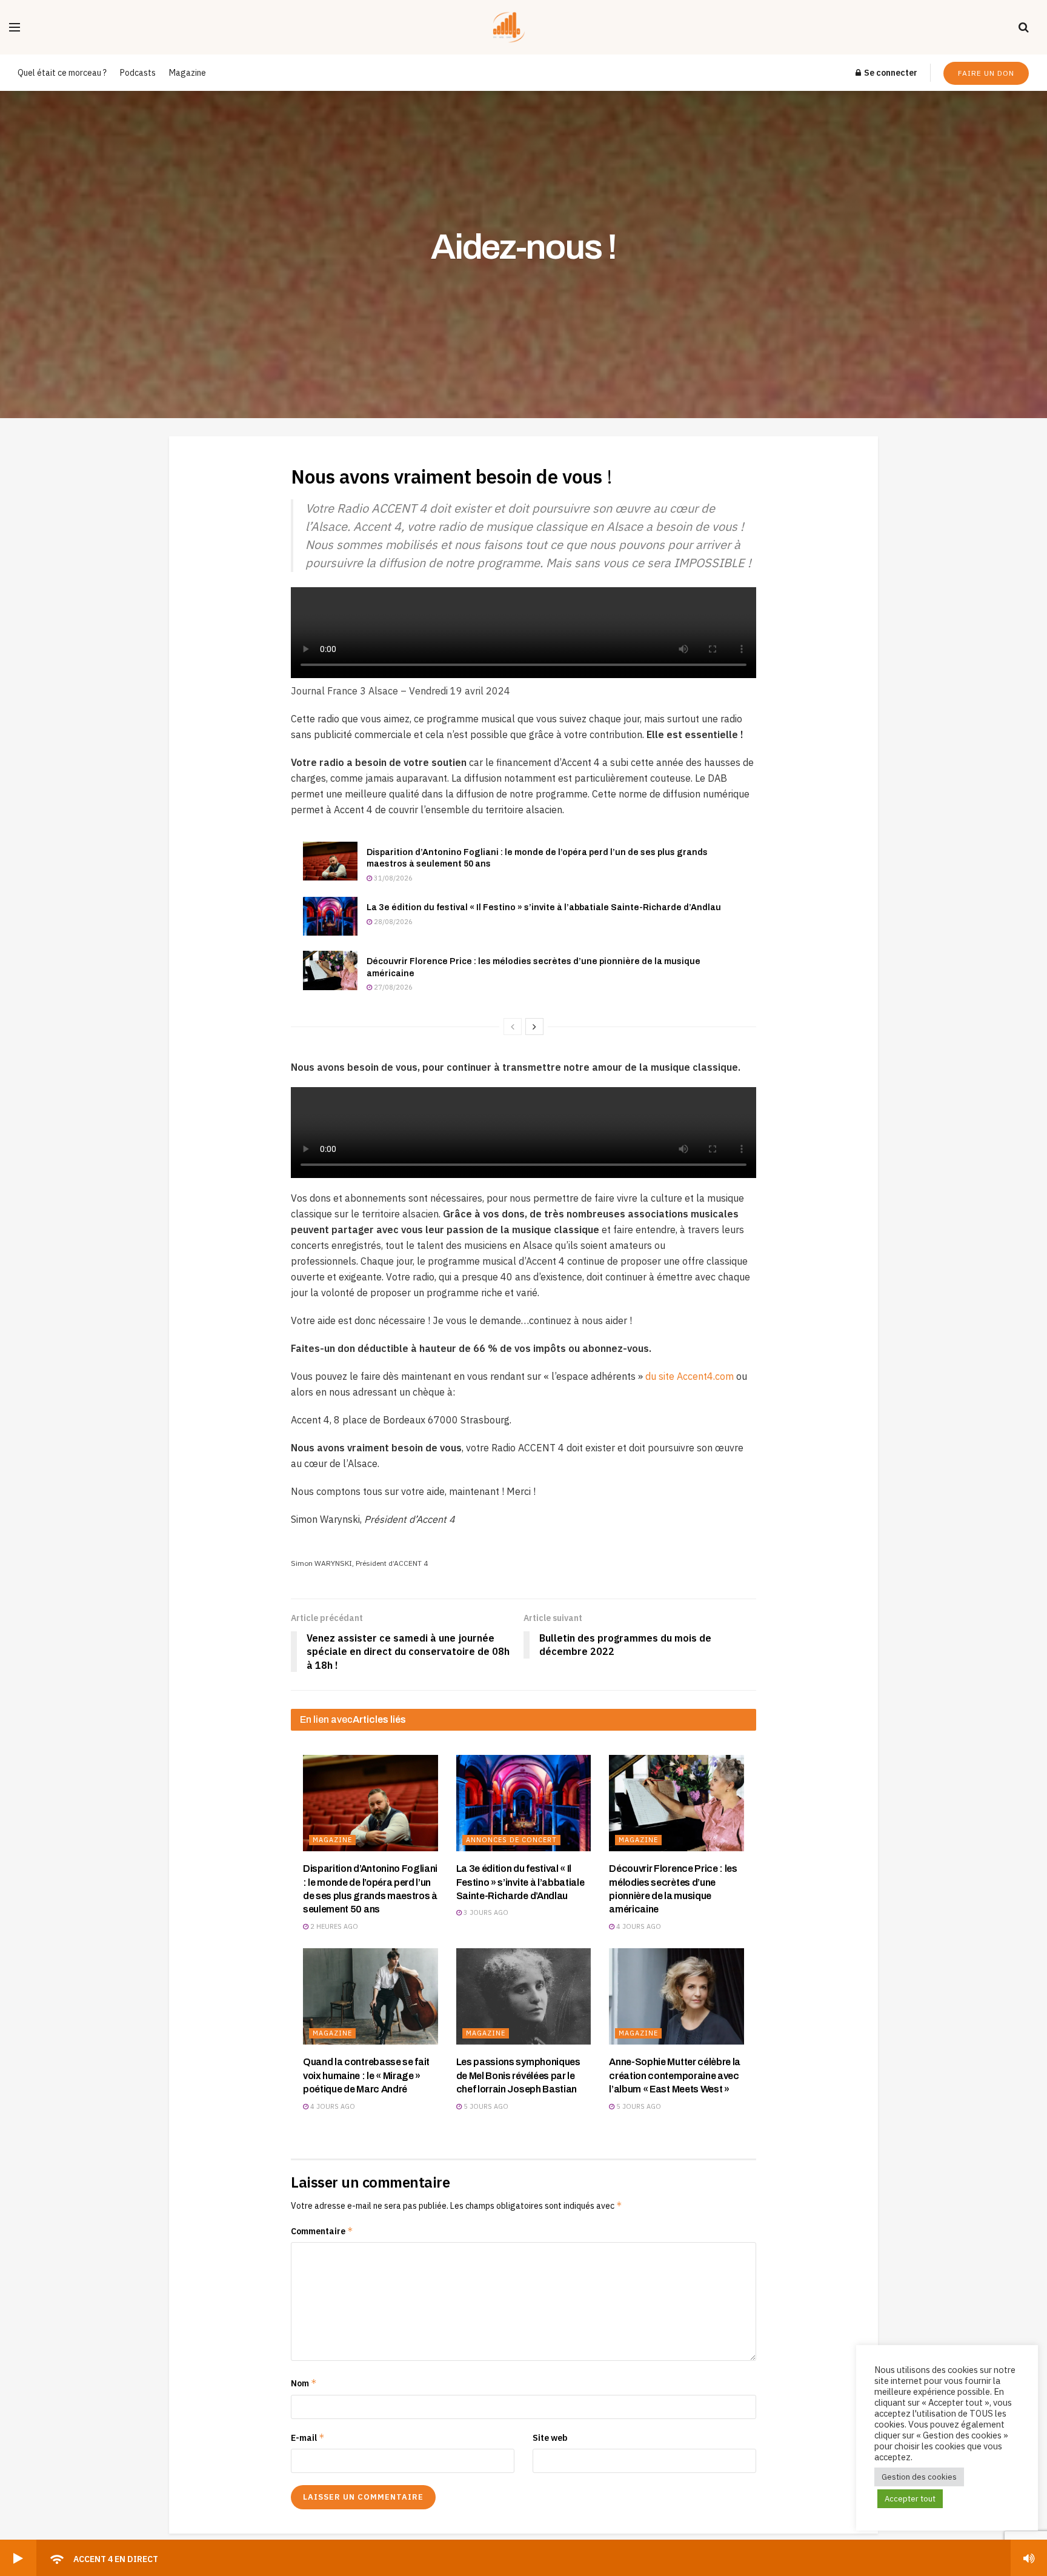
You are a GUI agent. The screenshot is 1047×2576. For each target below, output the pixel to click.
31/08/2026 (392, 878)
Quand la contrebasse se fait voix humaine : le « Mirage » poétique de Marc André (366, 2075)
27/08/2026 (392, 987)
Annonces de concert (511, 1840)
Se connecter (890, 73)
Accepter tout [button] (910, 2499)
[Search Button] (1024, 27)
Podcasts (138, 73)
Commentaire (322, 2231)
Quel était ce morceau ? (62, 73)
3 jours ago (485, 1912)
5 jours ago (485, 2106)
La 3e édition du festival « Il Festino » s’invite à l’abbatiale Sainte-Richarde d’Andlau (544, 907)
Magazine (188, 73)
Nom (304, 2383)
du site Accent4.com (690, 1376)
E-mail (308, 2438)
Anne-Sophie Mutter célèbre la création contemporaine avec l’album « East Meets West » (675, 2075)
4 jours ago (638, 1926)
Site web (550, 2438)
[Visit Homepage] (520, 27)
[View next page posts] (534, 1027)
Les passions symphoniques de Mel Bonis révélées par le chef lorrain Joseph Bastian (518, 2075)
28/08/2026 (392, 922)
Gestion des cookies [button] (919, 2477)
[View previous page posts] (513, 1027)
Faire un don (986, 73)
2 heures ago (333, 1926)
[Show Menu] (15, 27)
